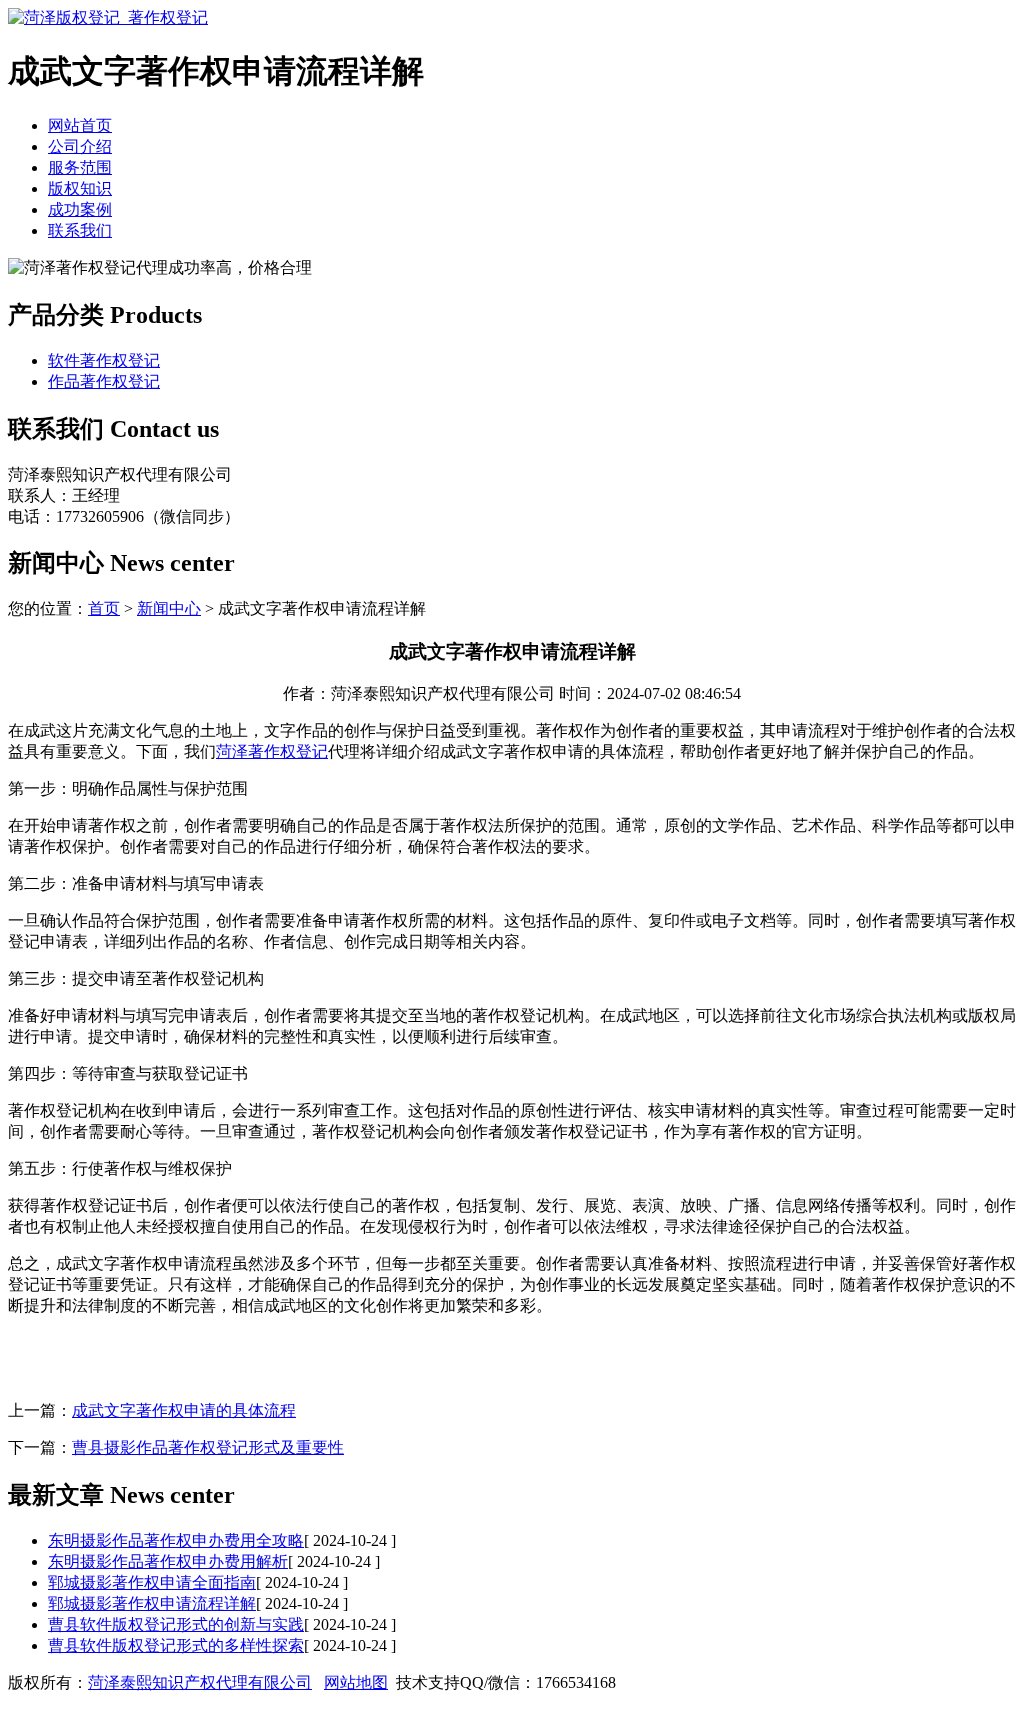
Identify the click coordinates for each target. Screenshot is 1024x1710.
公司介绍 (80, 146)
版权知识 (80, 188)
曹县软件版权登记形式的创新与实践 (176, 1624)
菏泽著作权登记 (272, 751)
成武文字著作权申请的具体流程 (184, 1410)
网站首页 (80, 125)
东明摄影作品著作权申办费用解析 (168, 1561)
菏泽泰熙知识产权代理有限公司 (200, 1682)
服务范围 (80, 167)
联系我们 (80, 230)
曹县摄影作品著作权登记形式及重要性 (208, 1447)
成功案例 (80, 209)
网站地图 (356, 1682)
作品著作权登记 (104, 381)
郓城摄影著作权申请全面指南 (152, 1582)
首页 (104, 608)
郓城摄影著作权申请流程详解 (152, 1603)
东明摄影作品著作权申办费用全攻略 (176, 1540)
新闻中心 (169, 608)
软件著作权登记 (104, 360)
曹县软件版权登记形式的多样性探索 (176, 1645)
